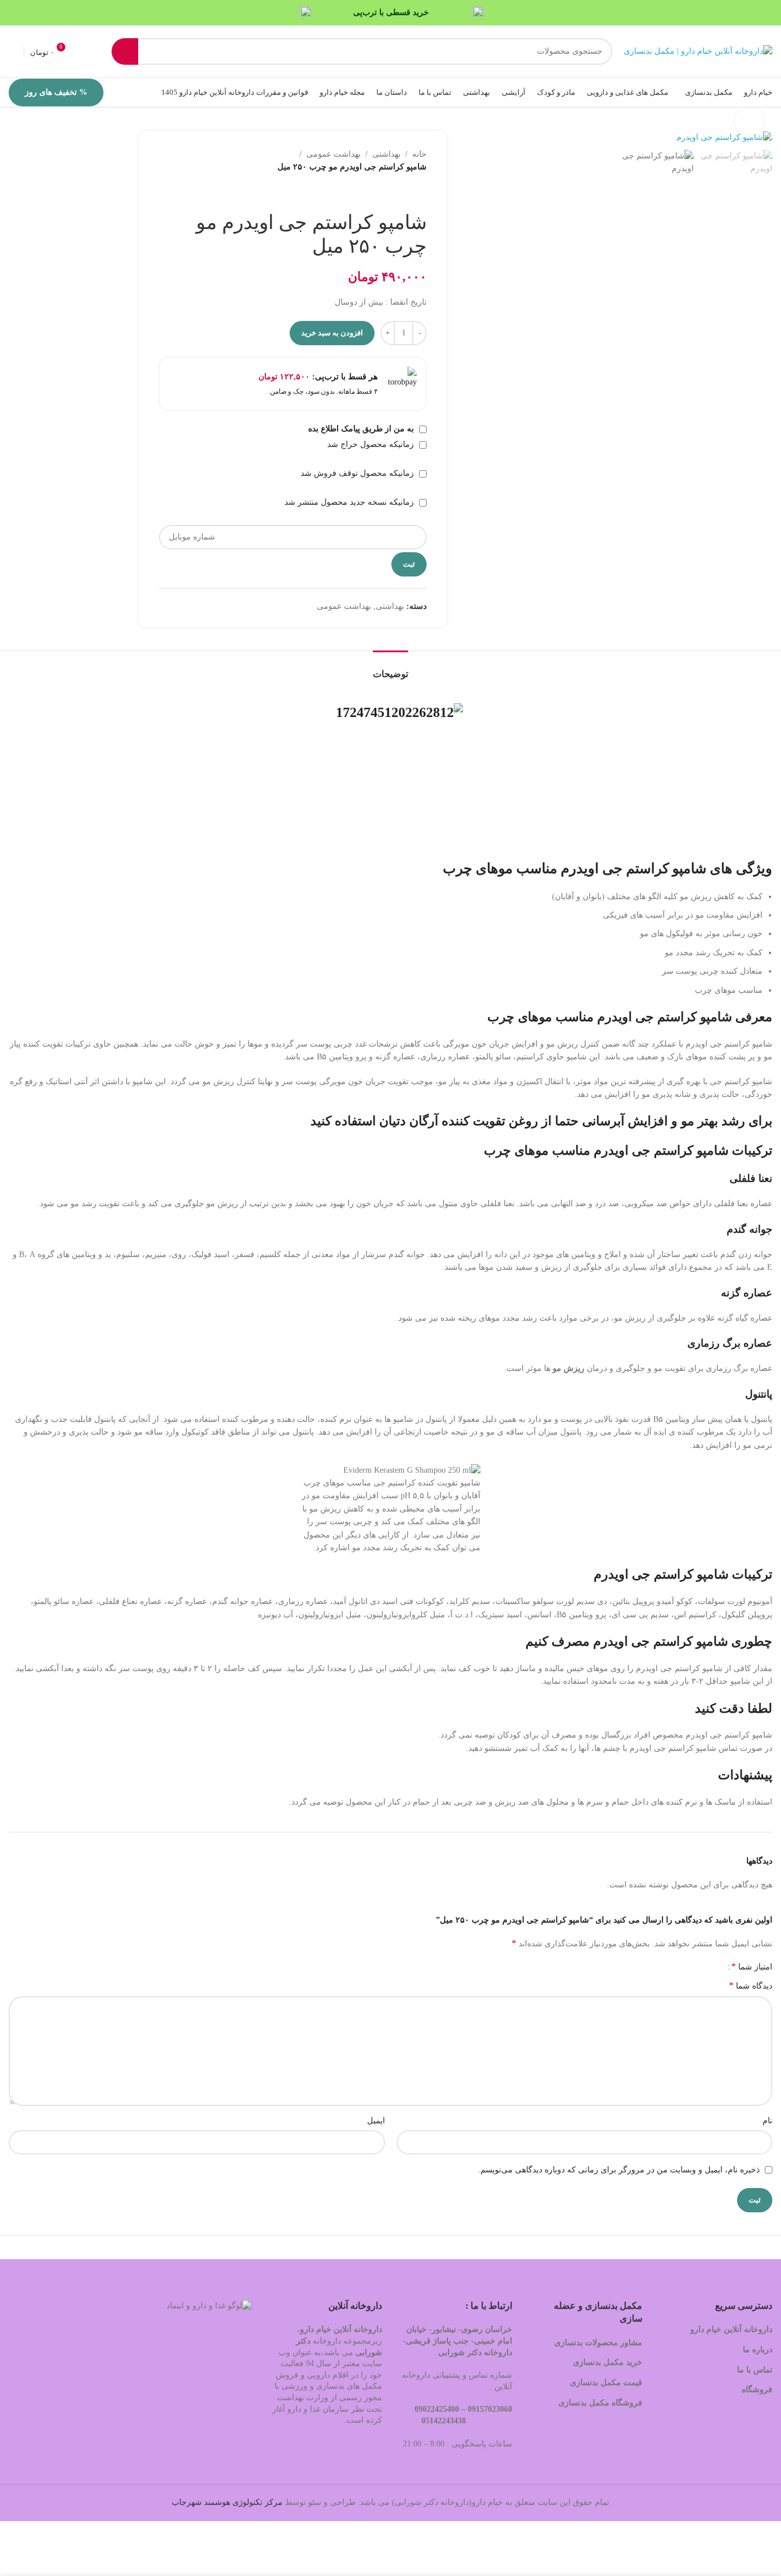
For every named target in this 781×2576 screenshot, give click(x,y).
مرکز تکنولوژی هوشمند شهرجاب (227, 2502)
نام (767, 2121)
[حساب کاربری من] (13, 51)
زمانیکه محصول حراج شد (372, 444)
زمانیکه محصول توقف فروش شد (358, 473)
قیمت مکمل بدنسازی (606, 2383)
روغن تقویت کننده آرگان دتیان (459, 1121)
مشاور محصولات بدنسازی (598, 2343)
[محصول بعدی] (392, 193)
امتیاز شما (752, 1967)
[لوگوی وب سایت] (698, 51)
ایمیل (376, 2121)
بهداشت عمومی (334, 154)
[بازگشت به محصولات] (406, 193)
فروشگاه (756, 2390)
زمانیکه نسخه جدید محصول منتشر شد (350, 502)
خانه (419, 154)
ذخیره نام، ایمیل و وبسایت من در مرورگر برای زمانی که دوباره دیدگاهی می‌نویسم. (619, 2170)
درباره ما (758, 2350)
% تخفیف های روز (56, 92)
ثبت (409, 564)
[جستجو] (125, 51)
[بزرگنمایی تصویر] (749, 121)
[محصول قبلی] (420, 193)
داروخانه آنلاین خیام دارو (731, 2329)
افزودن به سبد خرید (332, 333)
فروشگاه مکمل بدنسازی (600, 2403)
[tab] (390, 668)
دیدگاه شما (751, 1985)
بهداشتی (386, 154)
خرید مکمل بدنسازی (608, 2362)
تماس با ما (755, 2370)
